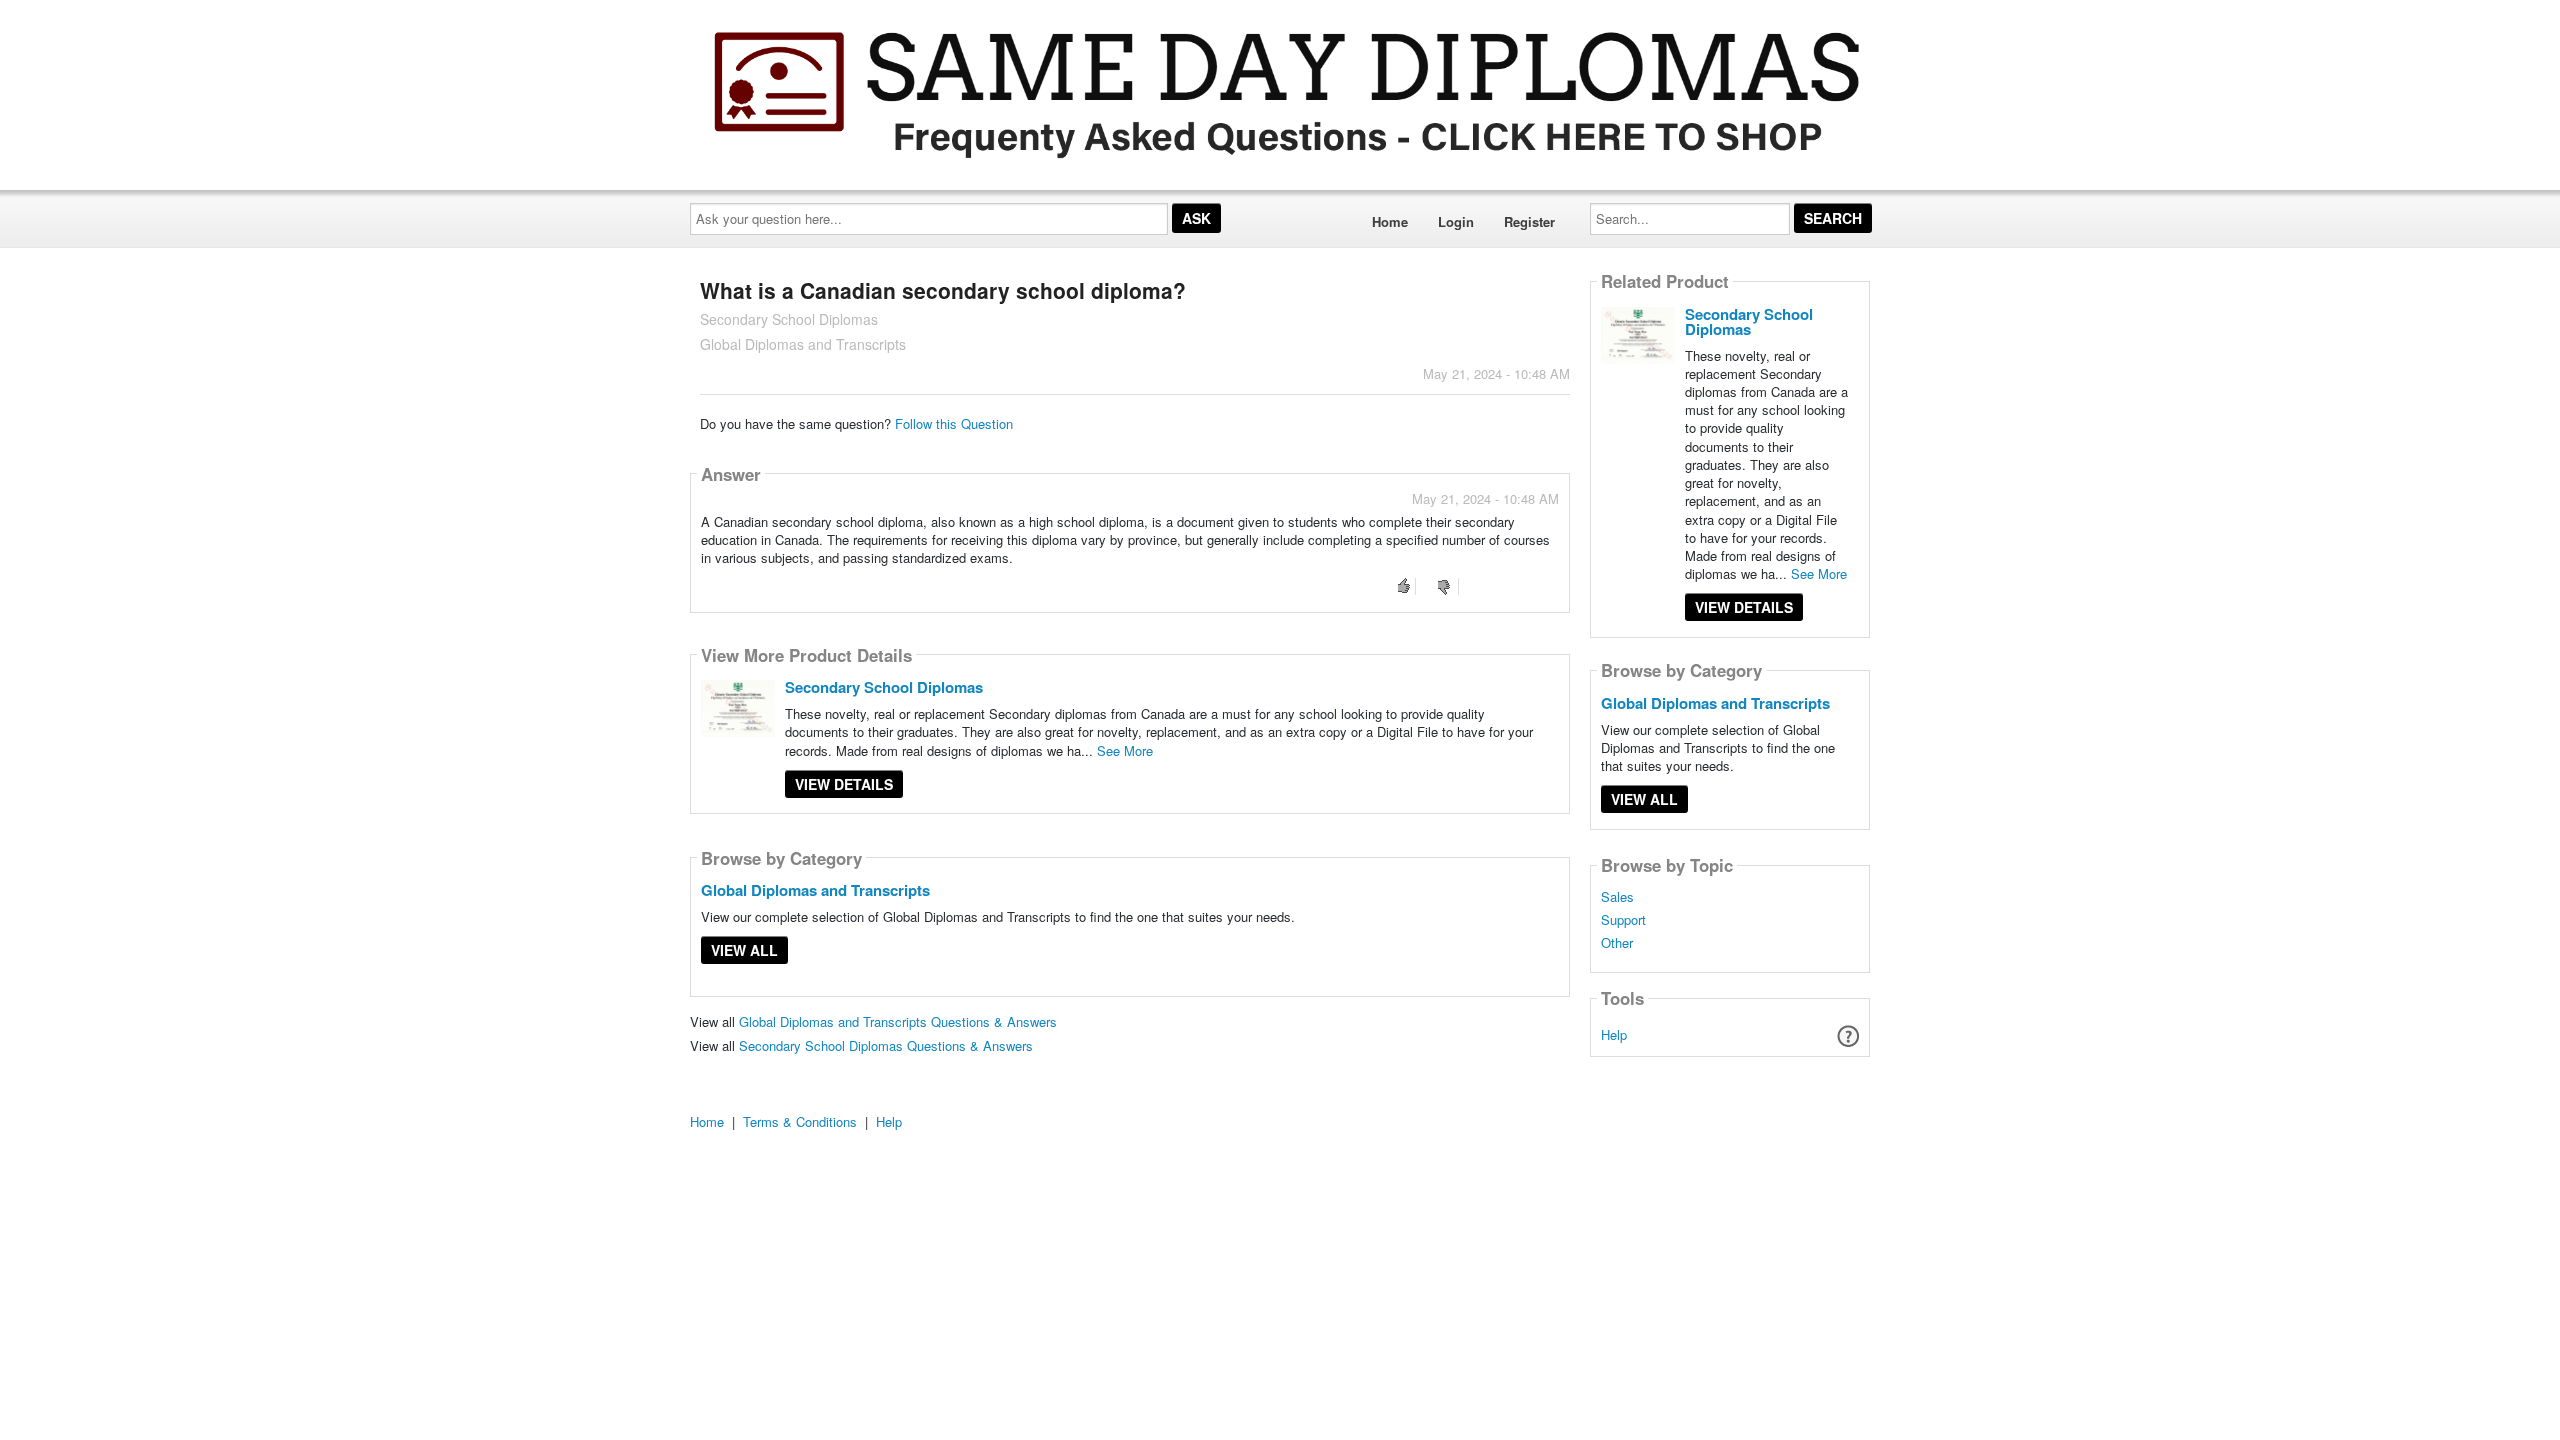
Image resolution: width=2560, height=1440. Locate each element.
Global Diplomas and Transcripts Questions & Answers (898, 1021)
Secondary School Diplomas (884, 687)
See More (1125, 750)
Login (1456, 221)
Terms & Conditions (800, 1121)
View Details (844, 784)
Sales (1617, 897)
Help (1614, 1034)
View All (744, 950)
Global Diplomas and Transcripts (815, 890)
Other (1617, 943)
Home (1390, 221)
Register (1529, 221)
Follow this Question (954, 423)
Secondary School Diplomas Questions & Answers (886, 1045)
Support (1623, 920)
